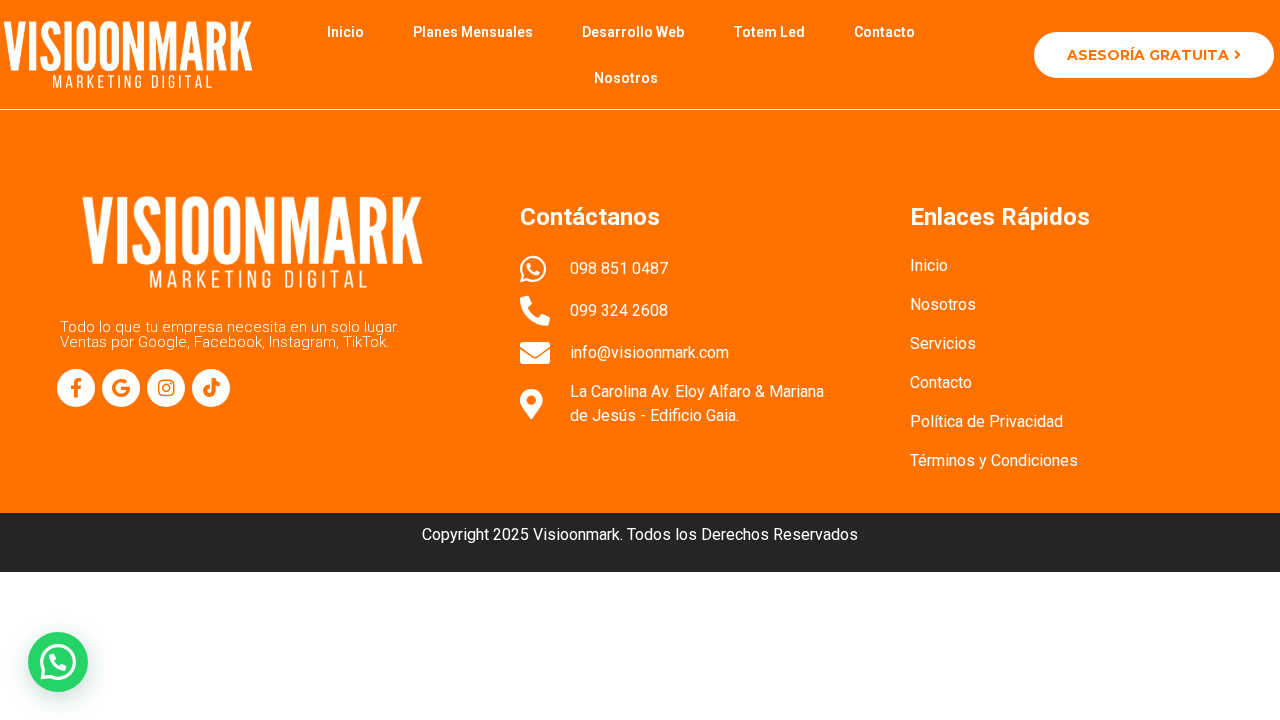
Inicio (345, 32)
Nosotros (626, 78)
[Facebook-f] (76, 388)
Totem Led (769, 32)
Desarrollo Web (633, 32)
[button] (58, 662)
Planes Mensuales (473, 32)
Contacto (884, 32)
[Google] (121, 388)
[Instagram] (166, 388)
